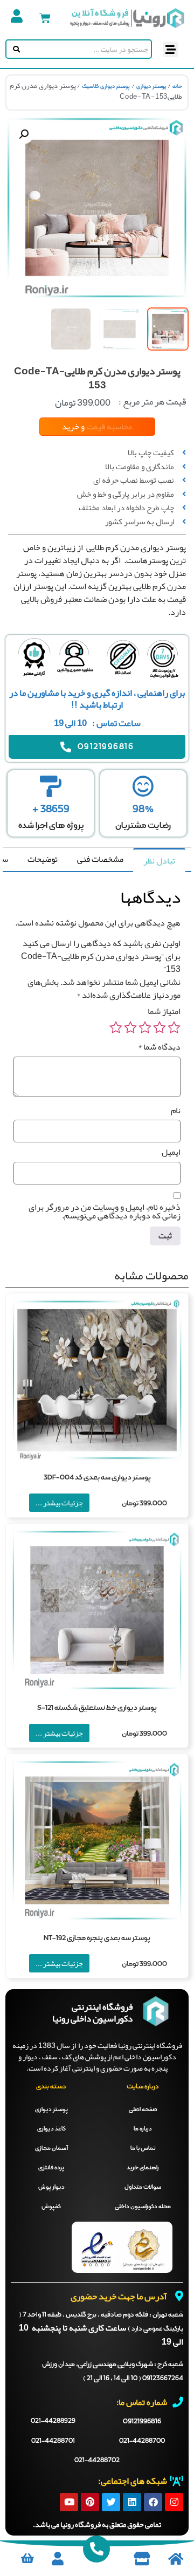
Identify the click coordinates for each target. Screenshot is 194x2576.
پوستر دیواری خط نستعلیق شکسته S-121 (97, 1708)
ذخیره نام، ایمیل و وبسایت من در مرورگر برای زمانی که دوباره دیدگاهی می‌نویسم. (105, 1211)
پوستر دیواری (151, 86)
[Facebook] (153, 2502)
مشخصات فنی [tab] (100, 859)
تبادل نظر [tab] (159, 861)
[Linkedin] (132, 2502)
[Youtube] (69, 2502)
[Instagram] (174, 2502)
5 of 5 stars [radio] (116, 1027)
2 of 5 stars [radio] (160, 1027)
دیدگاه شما (159, 1047)
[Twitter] (111, 2502)
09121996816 (142, 2421)
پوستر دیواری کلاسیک (106, 86)
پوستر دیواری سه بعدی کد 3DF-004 (97, 1478)
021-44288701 (53, 2441)
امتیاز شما (164, 1011)
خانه (177, 86)
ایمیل (171, 1152)
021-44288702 (97, 2461)
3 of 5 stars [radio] (145, 1027)
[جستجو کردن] (14, 49)
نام (176, 1111)
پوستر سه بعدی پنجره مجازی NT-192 (97, 1938)
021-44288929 (53, 2421)
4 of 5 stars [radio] (130, 1027)
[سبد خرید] (45, 18)
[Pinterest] (90, 2502)
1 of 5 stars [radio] (174, 1027)
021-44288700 (142, 2441)
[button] (171, 49)
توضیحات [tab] (43, 859)
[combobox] (86, 49)
